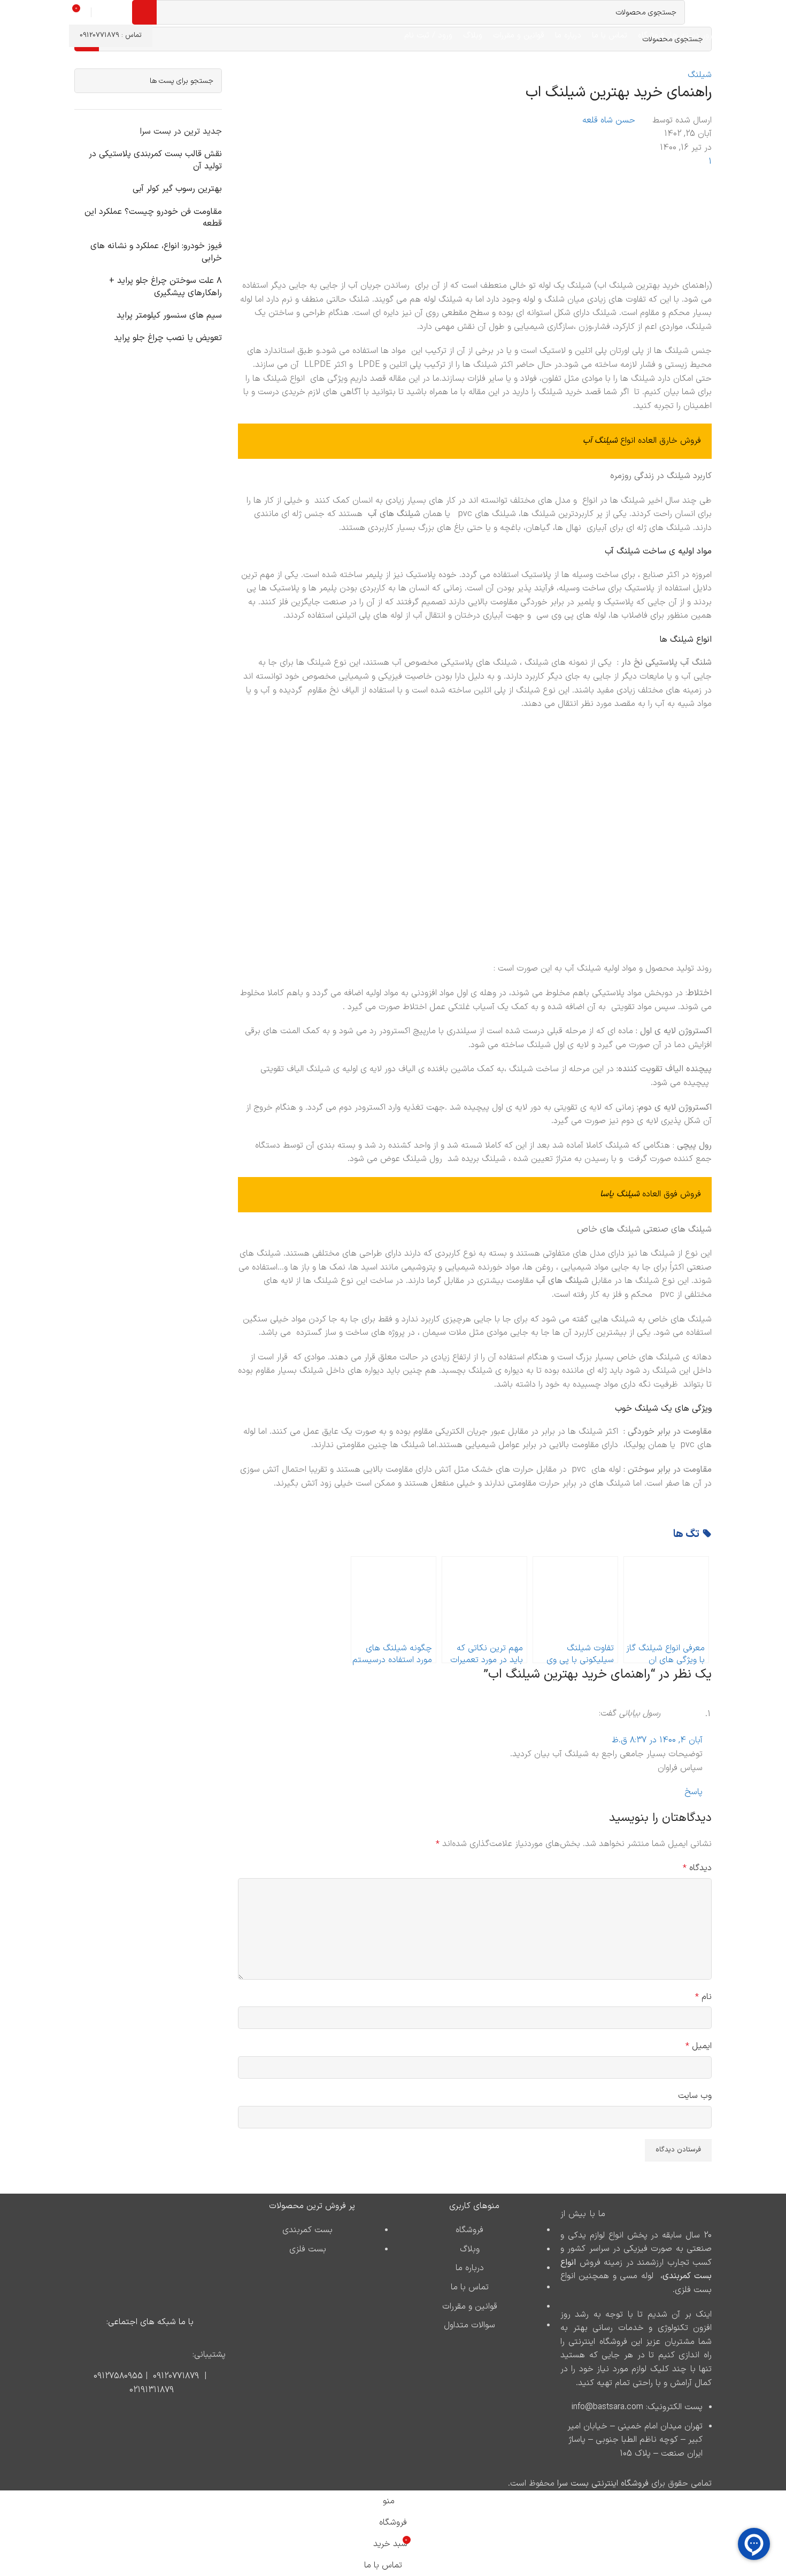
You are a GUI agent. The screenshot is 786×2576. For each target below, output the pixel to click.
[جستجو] (144, 12)
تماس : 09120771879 (111, 35)
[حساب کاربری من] (101, 12)
